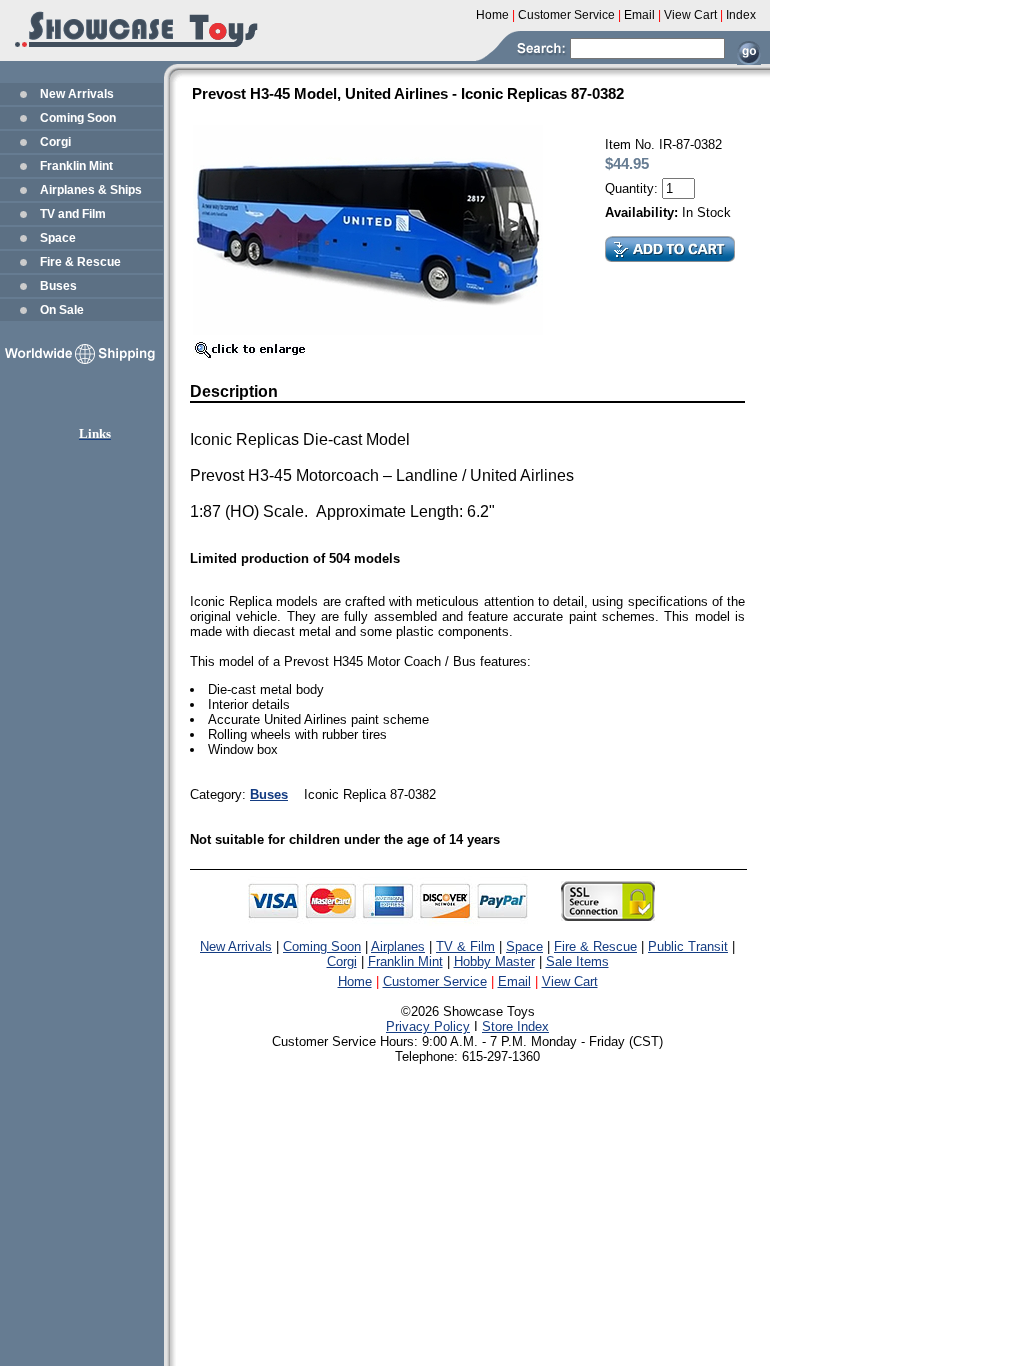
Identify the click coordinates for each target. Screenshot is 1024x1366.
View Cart (570, 981)
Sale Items (577, 961)
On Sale (62, 310)
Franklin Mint (76, 166)
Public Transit (688, 946)
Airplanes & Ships (91, 190)
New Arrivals (77, 94)
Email (514, 981)
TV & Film (465, 946)
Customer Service (435, 981)
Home (355, 981)
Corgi (55, 142)
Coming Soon (78, 118)
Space (58, 238)
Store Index (515, 1026)
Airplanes (398, 946)
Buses (58, 286)
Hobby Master (494, 961)
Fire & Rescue (80, 262)
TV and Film (73, 214)
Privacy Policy (428, 1026)
